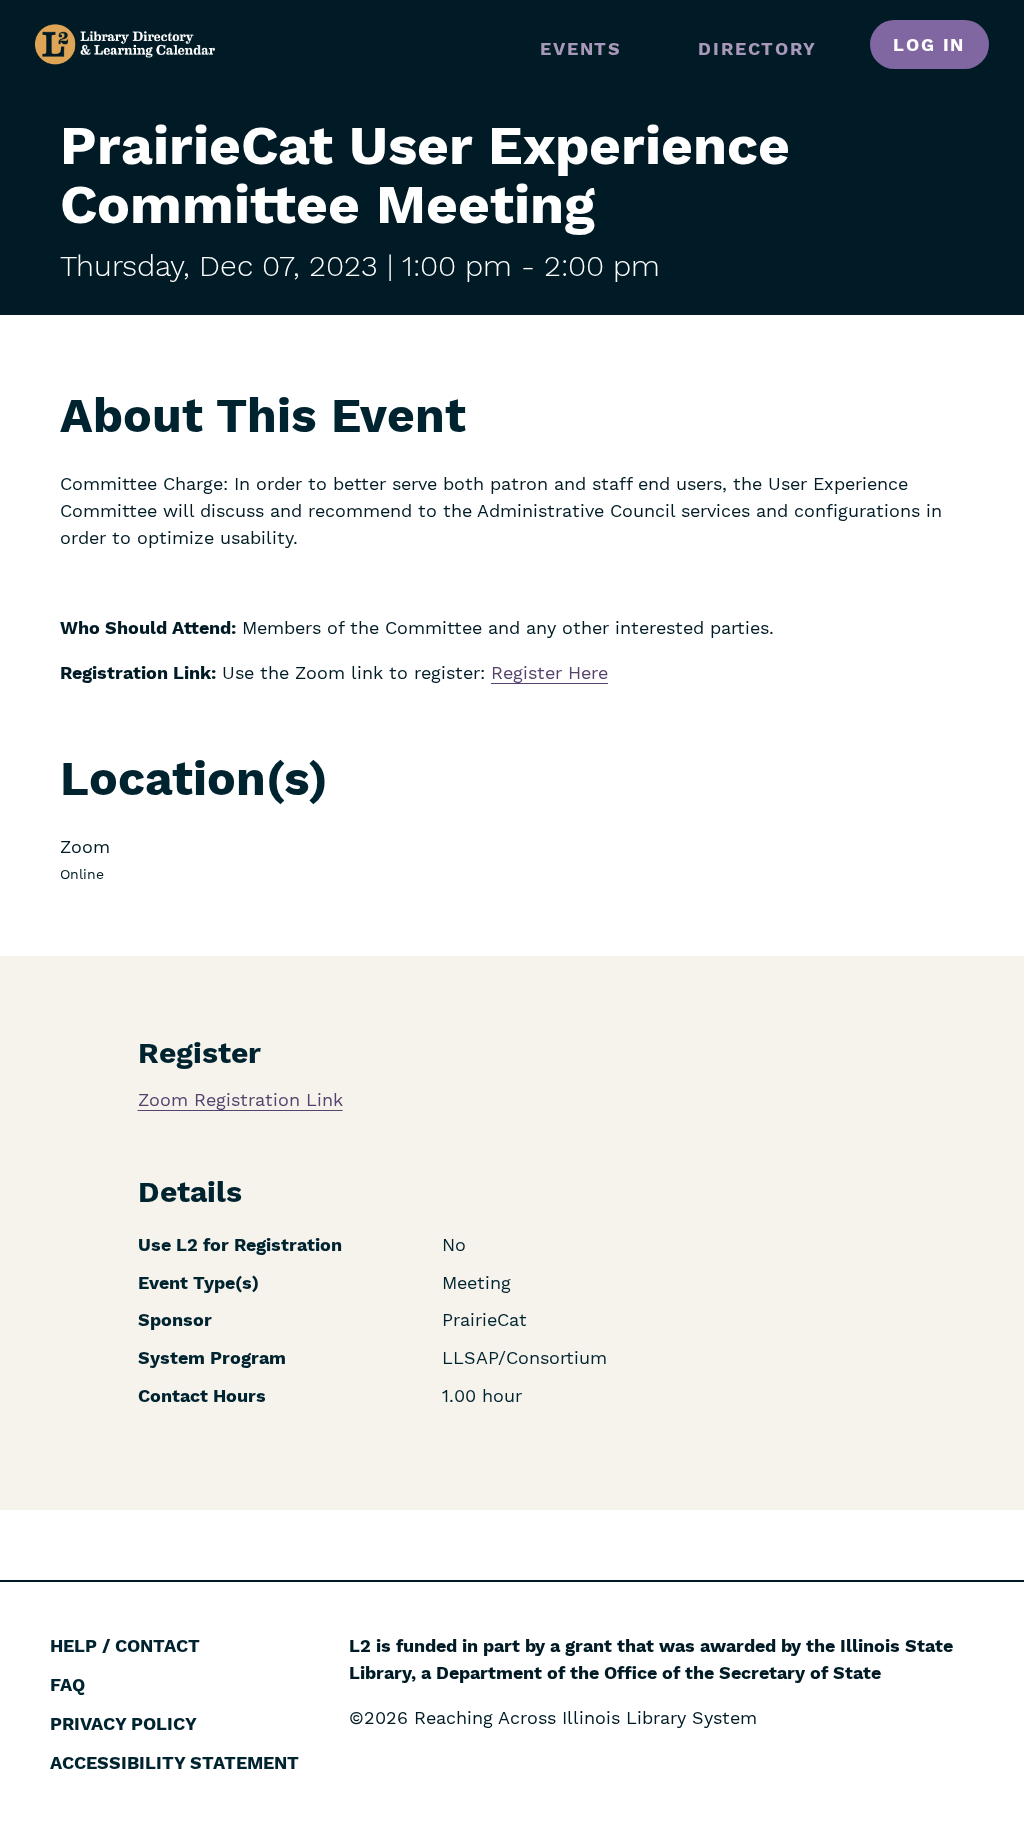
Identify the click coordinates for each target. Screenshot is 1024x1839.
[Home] (125, 44)
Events (581, 48)
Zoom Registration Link (240, 1099)
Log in (929, 44)
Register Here (549, 672)
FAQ (67, 1684)
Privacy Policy (123, 1723)
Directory (757, 48)
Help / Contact (125, 1645)
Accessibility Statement (174, 1762)
